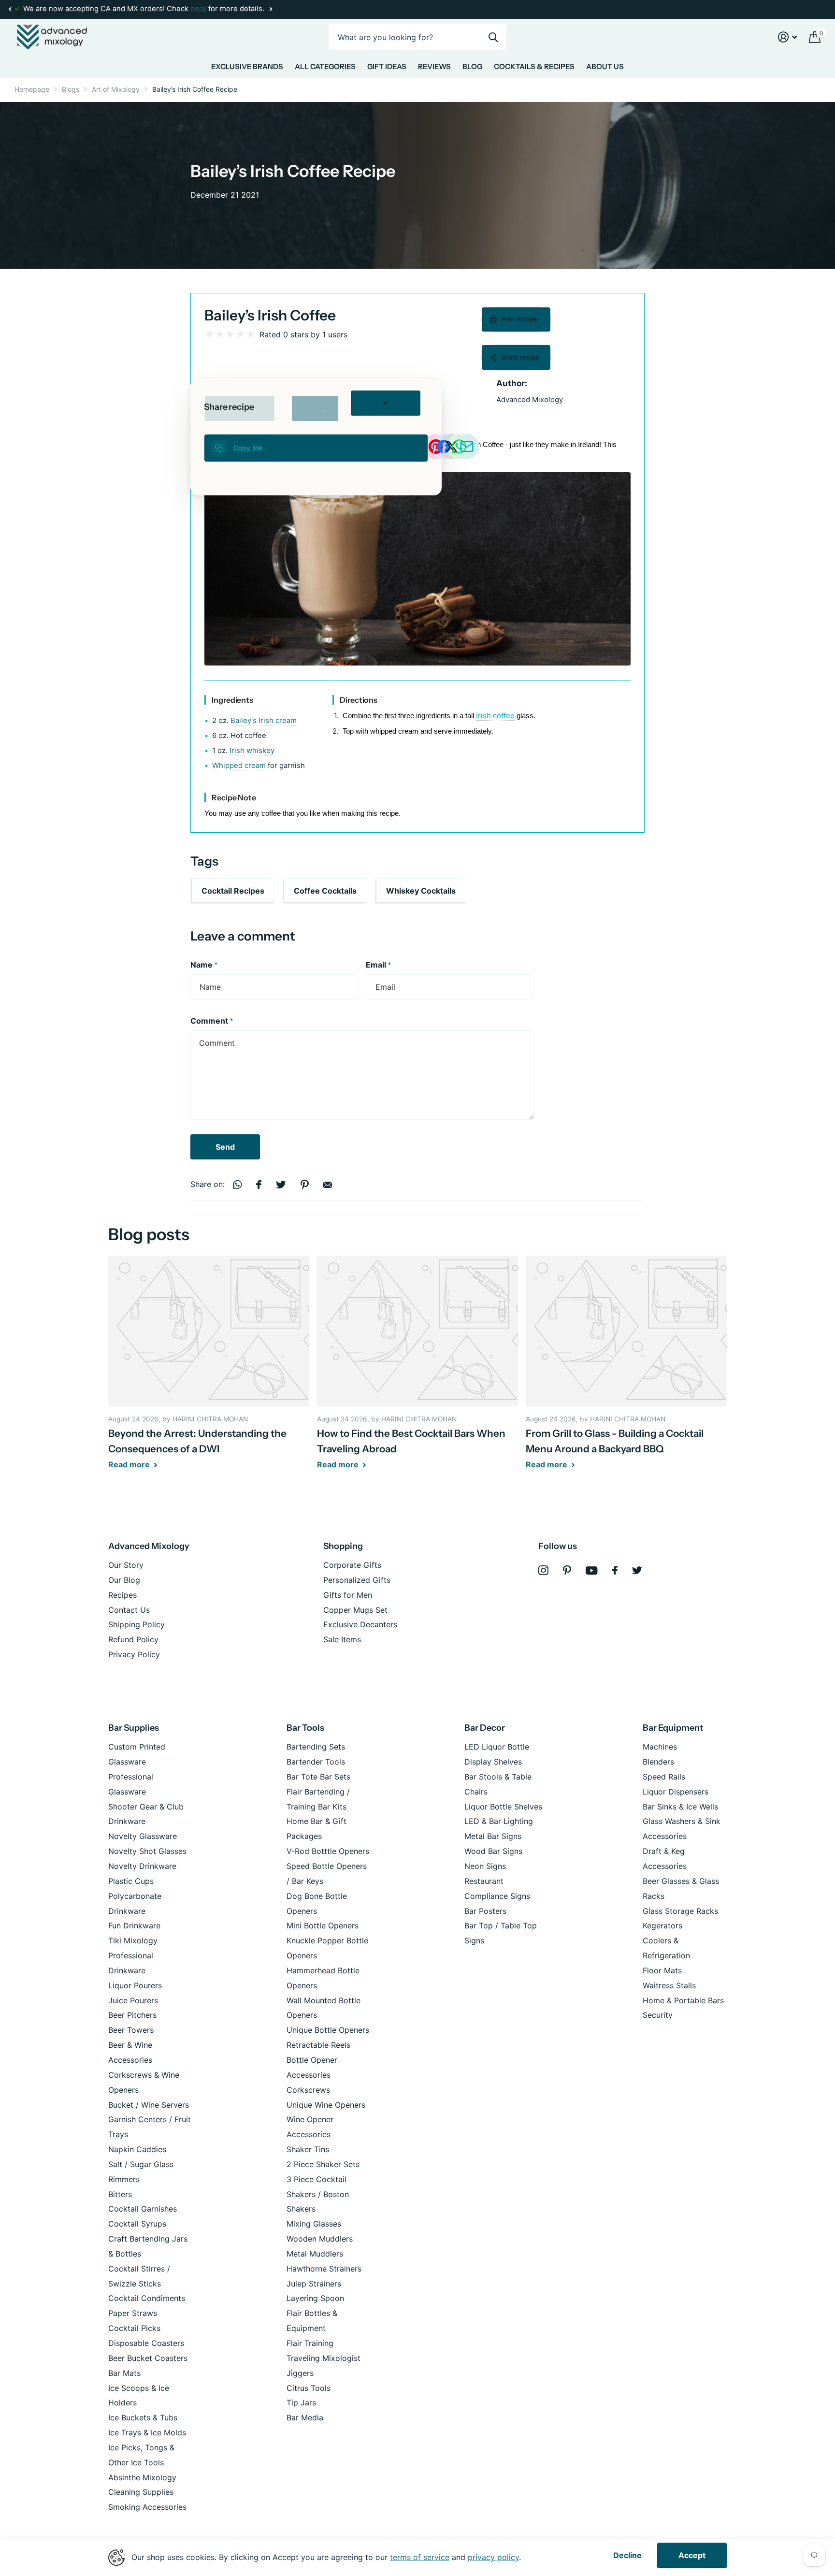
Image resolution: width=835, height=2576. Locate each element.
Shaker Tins (308, 2149)
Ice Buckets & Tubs (143, 2417)
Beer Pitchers (132, 2015)
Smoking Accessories (147, 2507)
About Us (605, 66)
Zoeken (493, 37)
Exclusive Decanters (360, 1624)
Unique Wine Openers (326, 2105)
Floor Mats (662, 1970)
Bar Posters (485, 1911)
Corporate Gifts (352, 1565)
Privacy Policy (134, 1654)
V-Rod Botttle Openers (328, 1851)
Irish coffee (495, 716)
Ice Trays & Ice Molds (147, 2432)
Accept (692, 2555)
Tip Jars (301, 2402)
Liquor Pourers (135, 1985)
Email (379, 965)
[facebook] (615, 1570)
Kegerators (662, 1925)
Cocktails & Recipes (534, 66)
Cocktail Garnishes (143, 2209)
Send (225, 1147)
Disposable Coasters (146, 2343)
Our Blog (124, 1580)
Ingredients (232, 700)
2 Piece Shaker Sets (323, 2164)
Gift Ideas (387, 66)
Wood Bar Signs (493, 1851)
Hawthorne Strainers (324, 2269)
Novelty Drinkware (142, 1866)
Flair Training (310, 2343)
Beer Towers (131, 2030)
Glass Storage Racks (680, 1911)
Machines (660, 1747)
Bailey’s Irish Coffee (270, 315)
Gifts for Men (348, 1595)
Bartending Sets (316, 1747)
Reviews (434, 66)
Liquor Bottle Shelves (503, 1807)
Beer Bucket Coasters (148, 2358)
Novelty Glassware (143, 1836)
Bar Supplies (134, 1728)
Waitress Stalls (669, 1985)
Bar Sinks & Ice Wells (680, 1807)
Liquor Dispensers (676, 1792)
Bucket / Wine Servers (149, 2105)
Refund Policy (133, 1639)
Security (658, 2015)
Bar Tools (305, 1728)
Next (271, 9)
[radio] (209, 334)
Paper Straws (133, 2313)
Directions (359, 700)
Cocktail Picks (134, 2328)
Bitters (120, 2194)
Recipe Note (234, 797)
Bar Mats (124, 2373)
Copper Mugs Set (355, 1610)
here (198, 9)
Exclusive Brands (247, 66)
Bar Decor (485, 1728)
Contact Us (129, 1610)
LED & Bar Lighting (499, 1821)
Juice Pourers (133, 2000)
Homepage (32, 89)
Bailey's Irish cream (264, 720)
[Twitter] (637, 1570)
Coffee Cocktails (325, 891)
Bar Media (305, 2417)
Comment (212, 1021)
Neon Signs (485, 1866)
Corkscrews (308, 2090)
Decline (627, 2555)
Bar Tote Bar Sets (318, 1777)
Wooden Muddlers (320, 2239)
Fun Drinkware (134, 1925)
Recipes (122, 1595)
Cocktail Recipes (233, 891)
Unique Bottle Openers (328, 2030)
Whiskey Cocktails (421, 891)
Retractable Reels (318, 2045)
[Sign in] (788, 37)
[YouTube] (592, 1570)
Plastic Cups (131, 1881)
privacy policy (493, 2557)
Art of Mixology (116, 89)
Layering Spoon (315, 2298)
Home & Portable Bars (683, 2000)
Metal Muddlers (315, 2254)
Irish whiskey (252, 750)
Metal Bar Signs (493, 1836)
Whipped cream (239, 765)
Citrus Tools (309, 2388)
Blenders (658, 1762)
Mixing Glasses (314, 2224)
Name (204, 965)
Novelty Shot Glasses (147, 1851)
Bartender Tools (316, 1762)
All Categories (325, 66)
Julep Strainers (314, 2284)
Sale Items (342, 1639)
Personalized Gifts (357, 1580)
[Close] (386, 403)
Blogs (71, 89)
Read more (130, 1464)
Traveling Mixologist (324, 2358)
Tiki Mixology (133, 1940)
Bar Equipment (673, 1728)
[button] (10, 9)
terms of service (420, 2557)
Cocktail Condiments (147, 2298)
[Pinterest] (567, 1570)
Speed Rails (664, 1777)
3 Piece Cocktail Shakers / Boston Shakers (318, 2194)
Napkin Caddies (137, 2149)
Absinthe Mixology (142, 2477)
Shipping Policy (137, 1624)
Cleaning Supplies (141, 2492)
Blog (472, 66)
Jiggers (300, 2373)
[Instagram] (543, 1570)
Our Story (126, 1565)
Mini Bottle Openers (323, 1925)
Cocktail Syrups (137, 2224)
